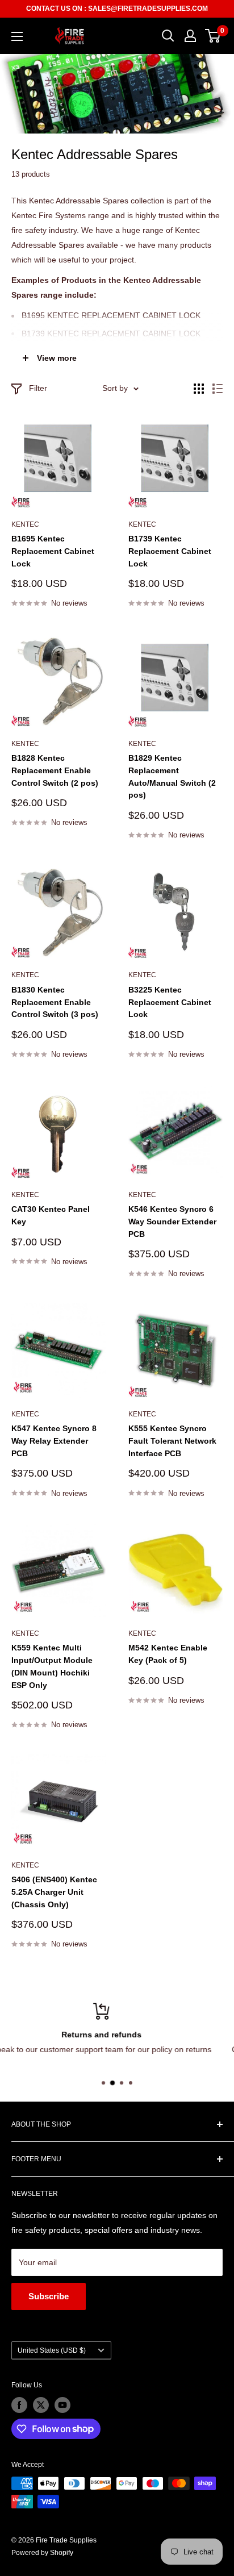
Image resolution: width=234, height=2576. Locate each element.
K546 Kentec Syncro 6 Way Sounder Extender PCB (172, 1221)
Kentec (25, 524)
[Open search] (168, 36)
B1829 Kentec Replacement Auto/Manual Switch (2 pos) (172, 776)
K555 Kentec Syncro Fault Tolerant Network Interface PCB (172, 1441)
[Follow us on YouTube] (62, 2405)
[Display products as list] (218, 389)
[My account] (190, 36)
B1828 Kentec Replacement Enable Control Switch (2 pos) (55, 770)
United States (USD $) (52, 2350)
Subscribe (49, 2296)
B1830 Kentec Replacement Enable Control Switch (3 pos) (55, 1002)
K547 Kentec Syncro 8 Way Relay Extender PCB (54, 1441)
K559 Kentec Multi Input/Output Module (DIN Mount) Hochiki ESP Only (52, 1666)
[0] (213, 36)
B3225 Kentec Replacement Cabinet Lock (170, 1002)
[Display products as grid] (199, 389)
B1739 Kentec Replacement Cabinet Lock (170, 551)
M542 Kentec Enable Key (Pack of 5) (168, 1654)
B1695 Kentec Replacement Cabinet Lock (53, 551)
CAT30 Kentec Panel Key (51, 1215)
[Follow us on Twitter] (41, 2405)
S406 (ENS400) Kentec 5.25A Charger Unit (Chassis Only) (54, 1892)
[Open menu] (17, 36)
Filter (38, 388)
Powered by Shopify (42, 2553)
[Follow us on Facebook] (19, 2405)
